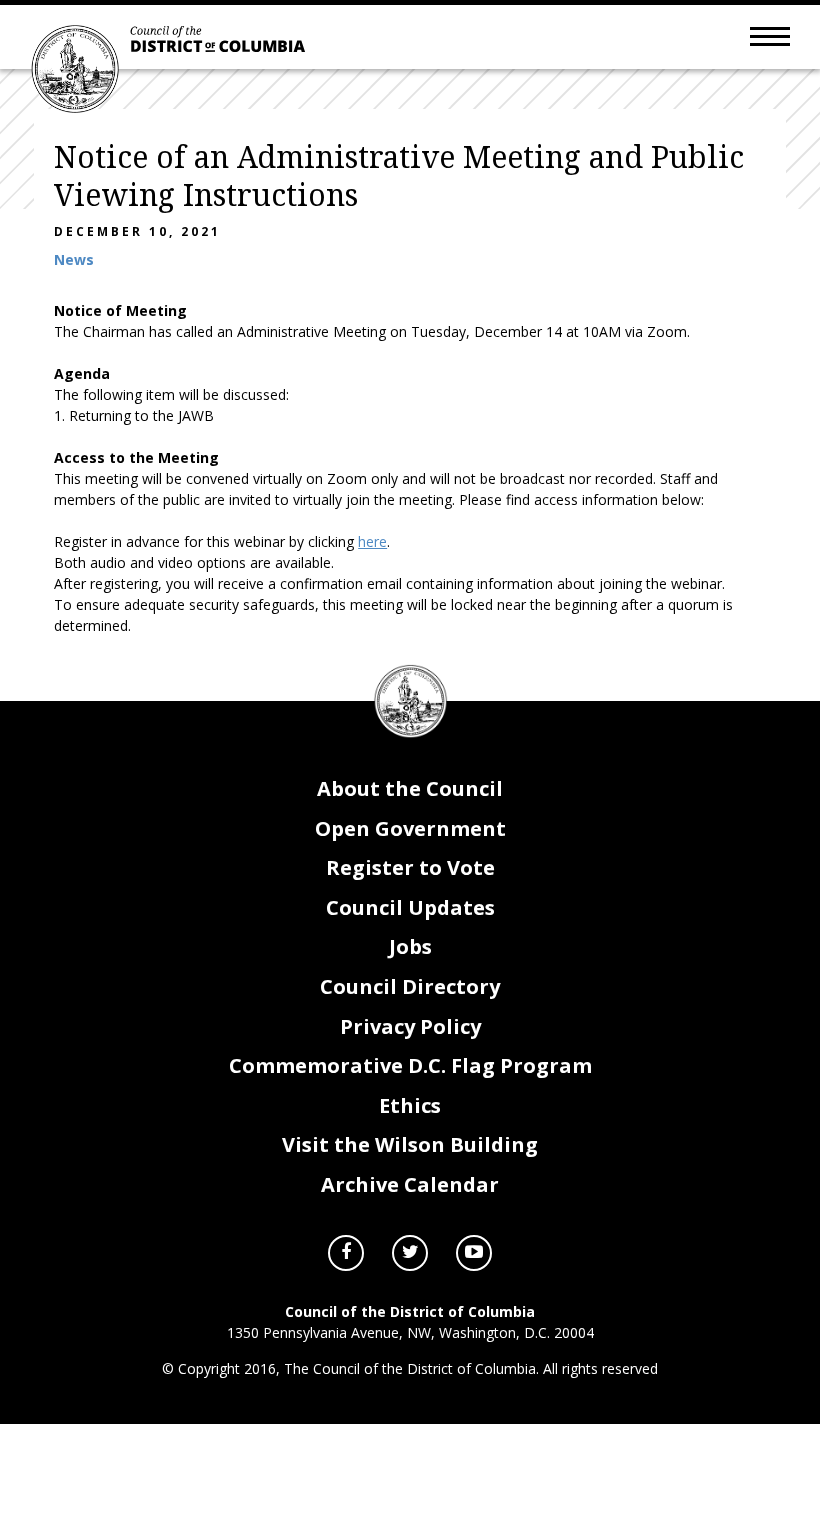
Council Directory (410, 986)
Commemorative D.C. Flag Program (410, 1065)
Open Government (410, 828)
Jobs (410, 946)
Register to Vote (410, 867)
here (372, 541)
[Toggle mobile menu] (770, 35)
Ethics (410, 1105)
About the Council (410, 788)
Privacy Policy (410, 1026)
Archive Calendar (410, 1184)
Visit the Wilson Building (410, 1144)
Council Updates (410, 907)
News (74, 259)
